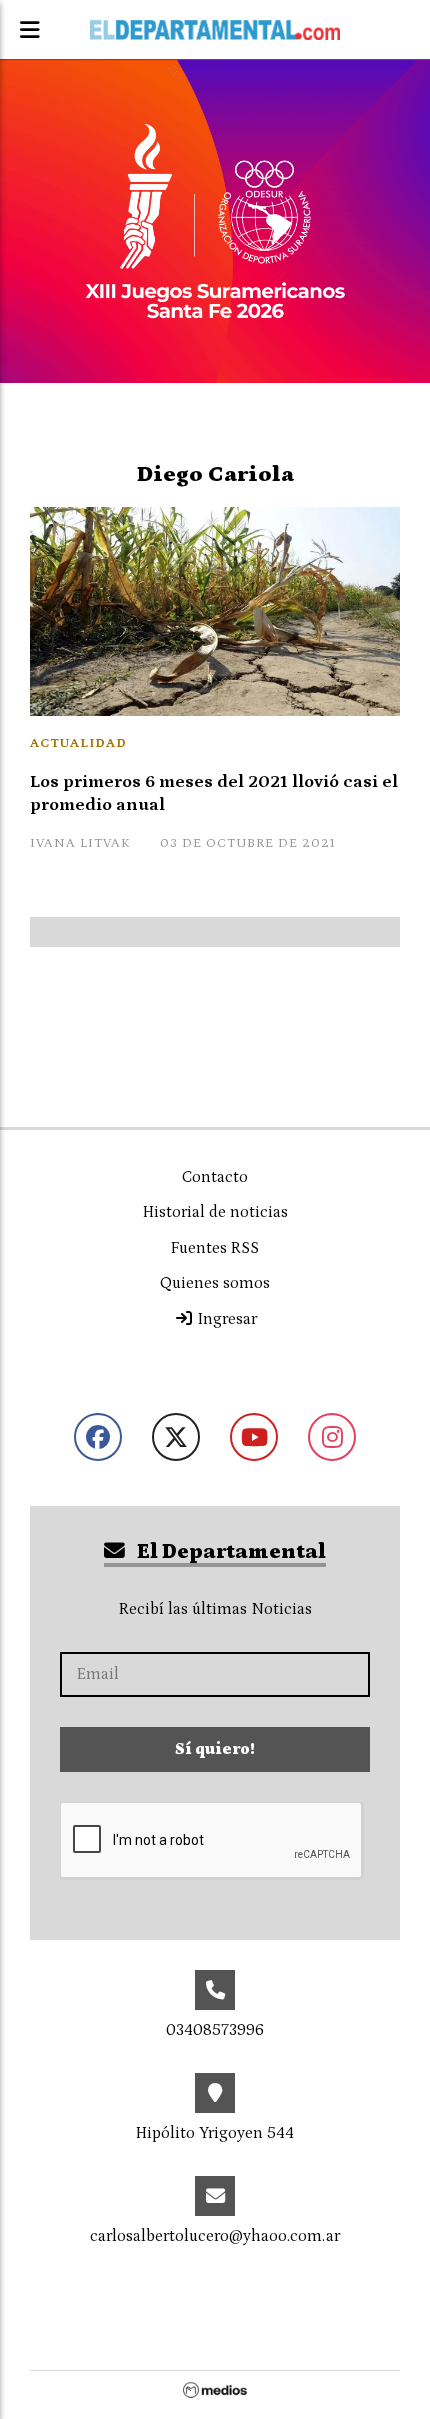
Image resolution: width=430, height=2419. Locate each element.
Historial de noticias (215, 1212)
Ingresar (225, 1319)
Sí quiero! (215, 1749)
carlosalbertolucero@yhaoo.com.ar (215, 2236)
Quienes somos (215, 1283)
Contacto (215, 1177)
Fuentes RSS (215, 1248)
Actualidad (78, 743)
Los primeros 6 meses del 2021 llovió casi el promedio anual (214, 793)
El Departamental (229, 1552)
